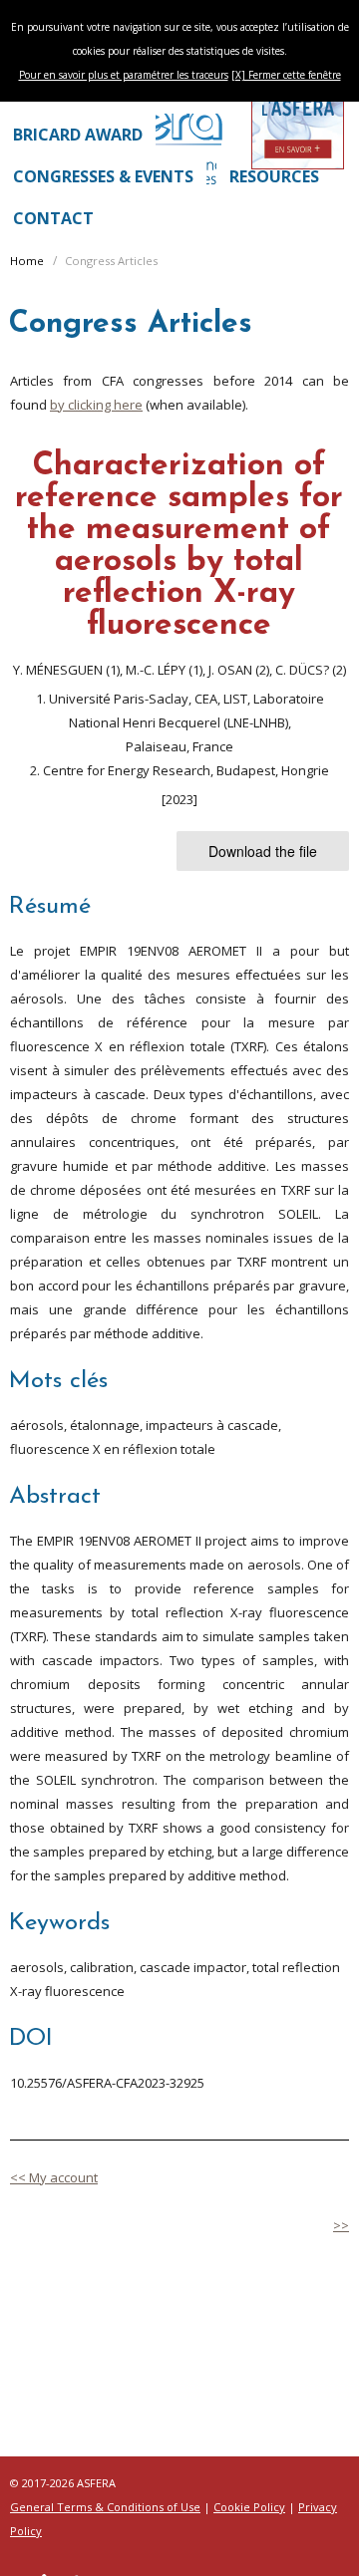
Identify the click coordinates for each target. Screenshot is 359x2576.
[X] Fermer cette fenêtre (286, 75)
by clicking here (96, 405)
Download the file (263, 851)
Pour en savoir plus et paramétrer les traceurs (124, 75)
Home (27, 261)
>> (341, 2225)
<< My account (54, 2177)
